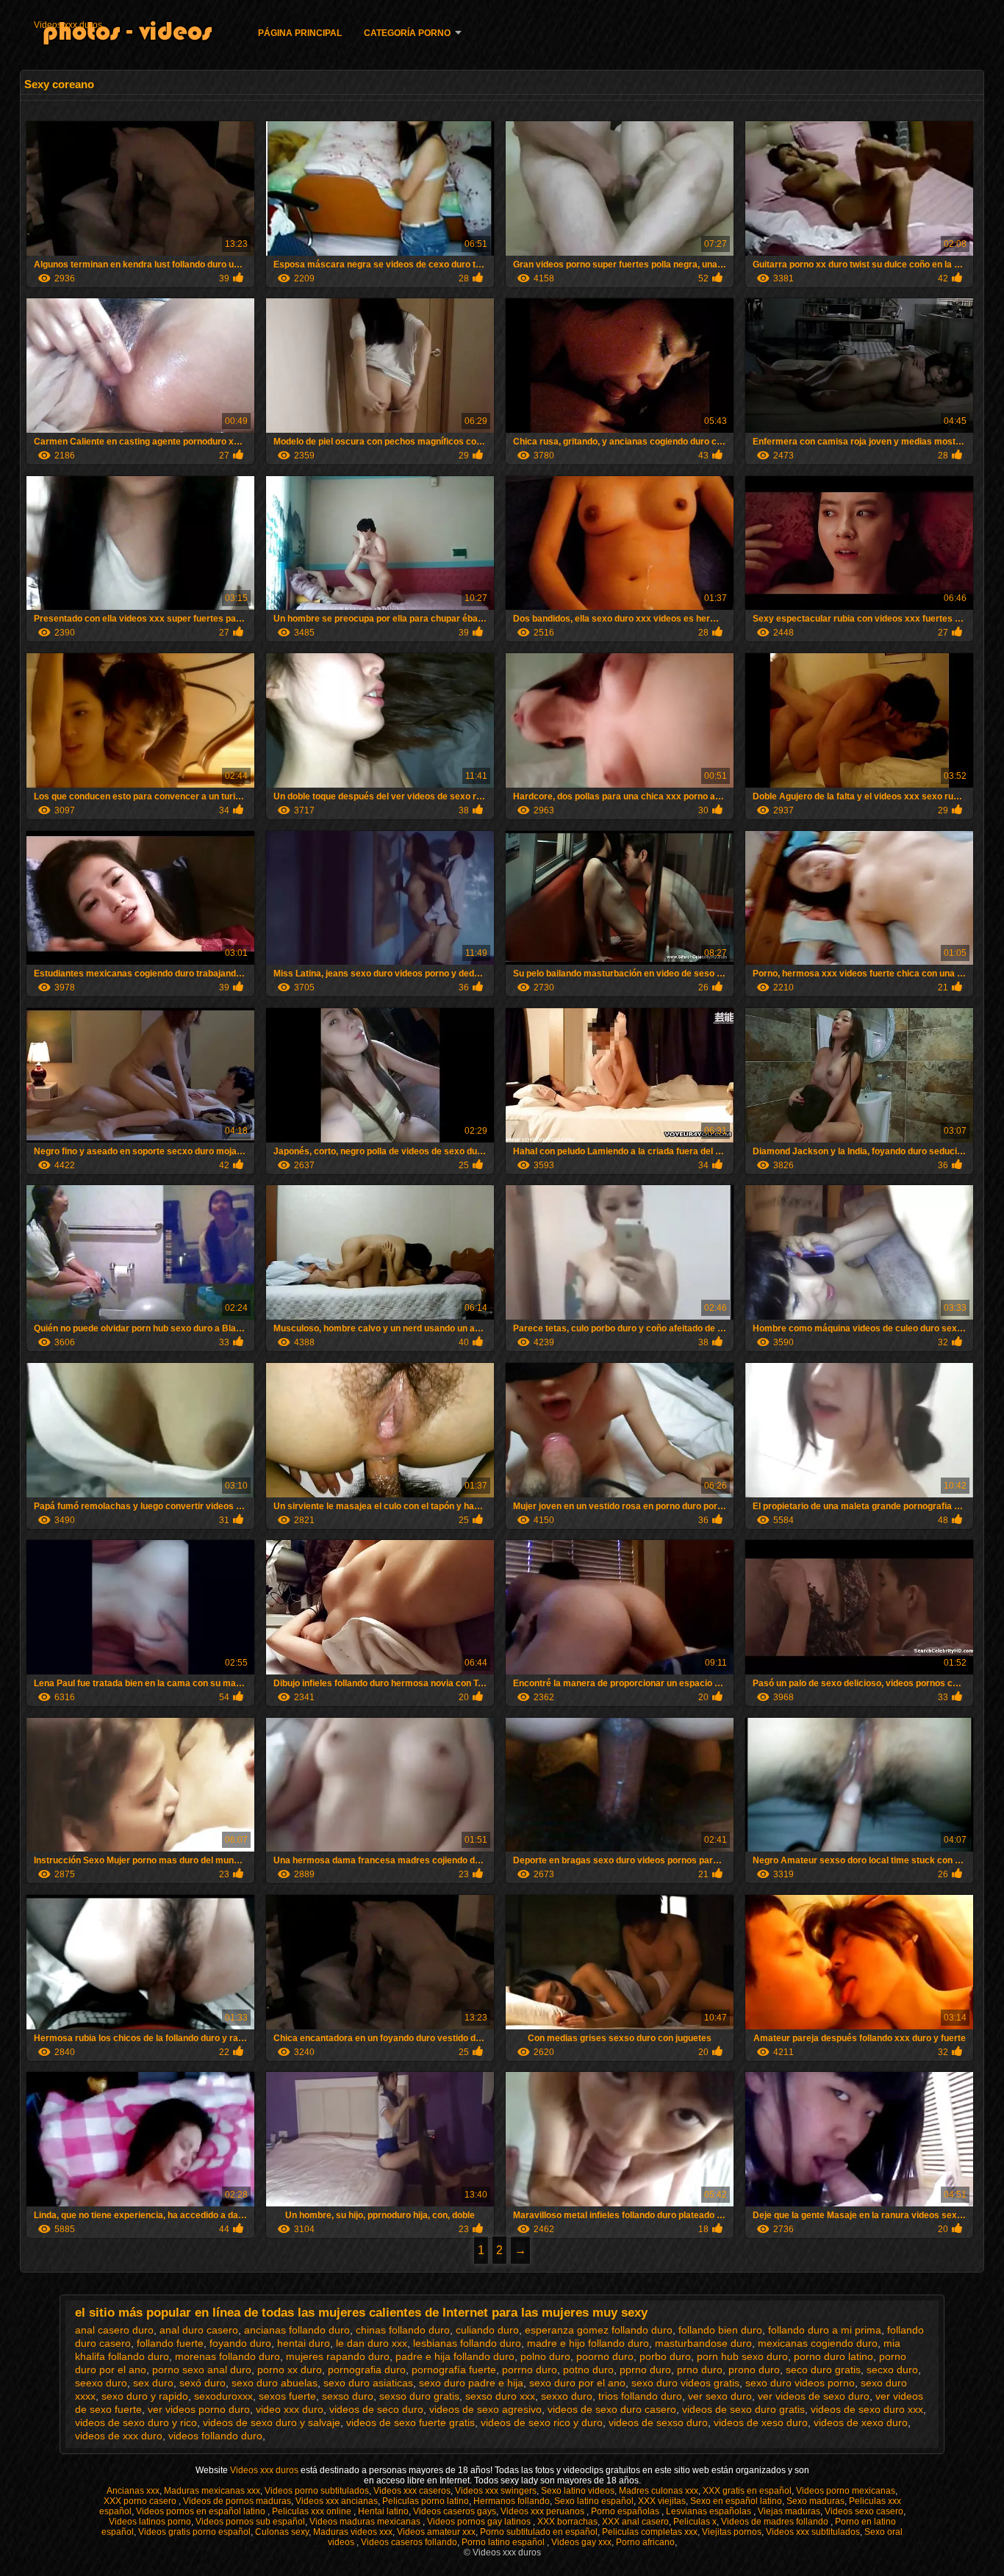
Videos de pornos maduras (237, 2501)
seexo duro (101, 2383)
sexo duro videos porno (800, 2383)
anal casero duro (114, 2330)
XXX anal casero (635, 2522)
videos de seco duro (376, 2409)
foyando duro (240, 2343)
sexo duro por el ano (577, 2383)
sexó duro (202, 2383)
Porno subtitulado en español (539, 2532)
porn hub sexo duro (742, 2356)
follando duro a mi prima (825, 2330)
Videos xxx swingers (496, 2491)
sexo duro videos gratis (685, 2383)
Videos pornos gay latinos (480, 2522)
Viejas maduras (789, 2511)
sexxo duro (567, 2396)
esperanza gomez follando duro (599, 2330)
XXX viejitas (662, 2501)
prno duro (700, 2370)
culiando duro (487, 2330)
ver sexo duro (720, 2396)
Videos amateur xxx (436, 2532)
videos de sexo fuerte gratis (410, 2422)
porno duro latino (833, 2356)
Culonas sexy (282, 2532)
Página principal (300, 33)
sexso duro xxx (500, 2396)
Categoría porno (407, 33)
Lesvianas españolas (710, 2511)
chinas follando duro (403, 2330)
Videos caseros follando (409, 2542)
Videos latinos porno (150, 2522)
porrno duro (530, 2370)
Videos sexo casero (864, 2511)
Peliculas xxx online (313, 2511)
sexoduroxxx (223, 2396)
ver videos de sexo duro (814, 2396)
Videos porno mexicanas (846, 2491)
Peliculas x (695, 2522)
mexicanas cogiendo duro (818, 2343)
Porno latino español (504, 2542)
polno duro (545, 2356)
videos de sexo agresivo (485, 2409)
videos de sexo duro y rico (136, 2422)
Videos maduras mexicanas (366, 2522)
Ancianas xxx (133, 2491)
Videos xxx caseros (412, 2491)
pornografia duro (367, 2370)
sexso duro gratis (419, 2396)
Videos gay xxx (581, 2542)
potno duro (588, 2370)
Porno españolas (626, 2511)
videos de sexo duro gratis (743, 2409)
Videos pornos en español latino (202, 2511)
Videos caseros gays (455, 2511)
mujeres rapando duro (338, 2356)
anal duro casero (199, 2330)
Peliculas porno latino (426, 2501)
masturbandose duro (703, 2343)
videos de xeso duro (761, 2422)
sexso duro (348, 2396)
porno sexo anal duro (202, 2370)
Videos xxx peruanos (544, 2511)
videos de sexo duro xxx (867, 2409)
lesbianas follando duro (467, 2343)
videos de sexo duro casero (612, 2409)
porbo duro (665, 2356)
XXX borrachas (567, 2522)
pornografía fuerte (454, 2370)
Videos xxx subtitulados (813, 2532)
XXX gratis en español (747, 2491)
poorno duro (605, 2356)
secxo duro (892, 2370)
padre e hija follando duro (455, 2356)
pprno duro (645, 2370)
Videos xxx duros (68, 25)
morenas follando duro (227, 2356)
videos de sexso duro (658, 2422)
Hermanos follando (512, 2501)
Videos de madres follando (776, 2522)
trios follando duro (640, 2396)
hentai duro (304, 2343)
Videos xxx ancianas (337, 2501)
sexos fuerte (287, 2396)
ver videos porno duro (199, 2409)
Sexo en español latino (736, 2501)
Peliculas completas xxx (650, 2532)
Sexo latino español (594, 2501)
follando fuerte (170, 2343)
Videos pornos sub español (250, 2522)
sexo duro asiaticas (368, 2383)
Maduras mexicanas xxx (212, 2491)
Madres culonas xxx (659, 2491)
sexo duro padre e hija (471, 2383)
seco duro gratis (823, 2370)
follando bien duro (720, 2330)
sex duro (153, 2383)
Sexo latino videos (578, 2491)
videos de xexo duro (861, 2422)
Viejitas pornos (732, 2532)
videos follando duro (215, 2436)
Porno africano (645, 2542)
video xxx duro (290, 2409)
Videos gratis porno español (194, 2532)
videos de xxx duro (119, 2436)
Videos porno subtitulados (317, 2491)
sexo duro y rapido (145, 2396)
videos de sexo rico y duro (542, 2422)
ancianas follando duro (297, 2330)
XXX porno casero (141, 2501)
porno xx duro (290, 2370)
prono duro (754, 2370)
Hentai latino (383, 2511)
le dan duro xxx (372, 2343)
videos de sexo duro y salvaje (272, 2422)
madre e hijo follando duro (588, 2343)
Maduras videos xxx (353, 2532)
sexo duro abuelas (275, 2383)
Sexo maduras (815, 2501)
